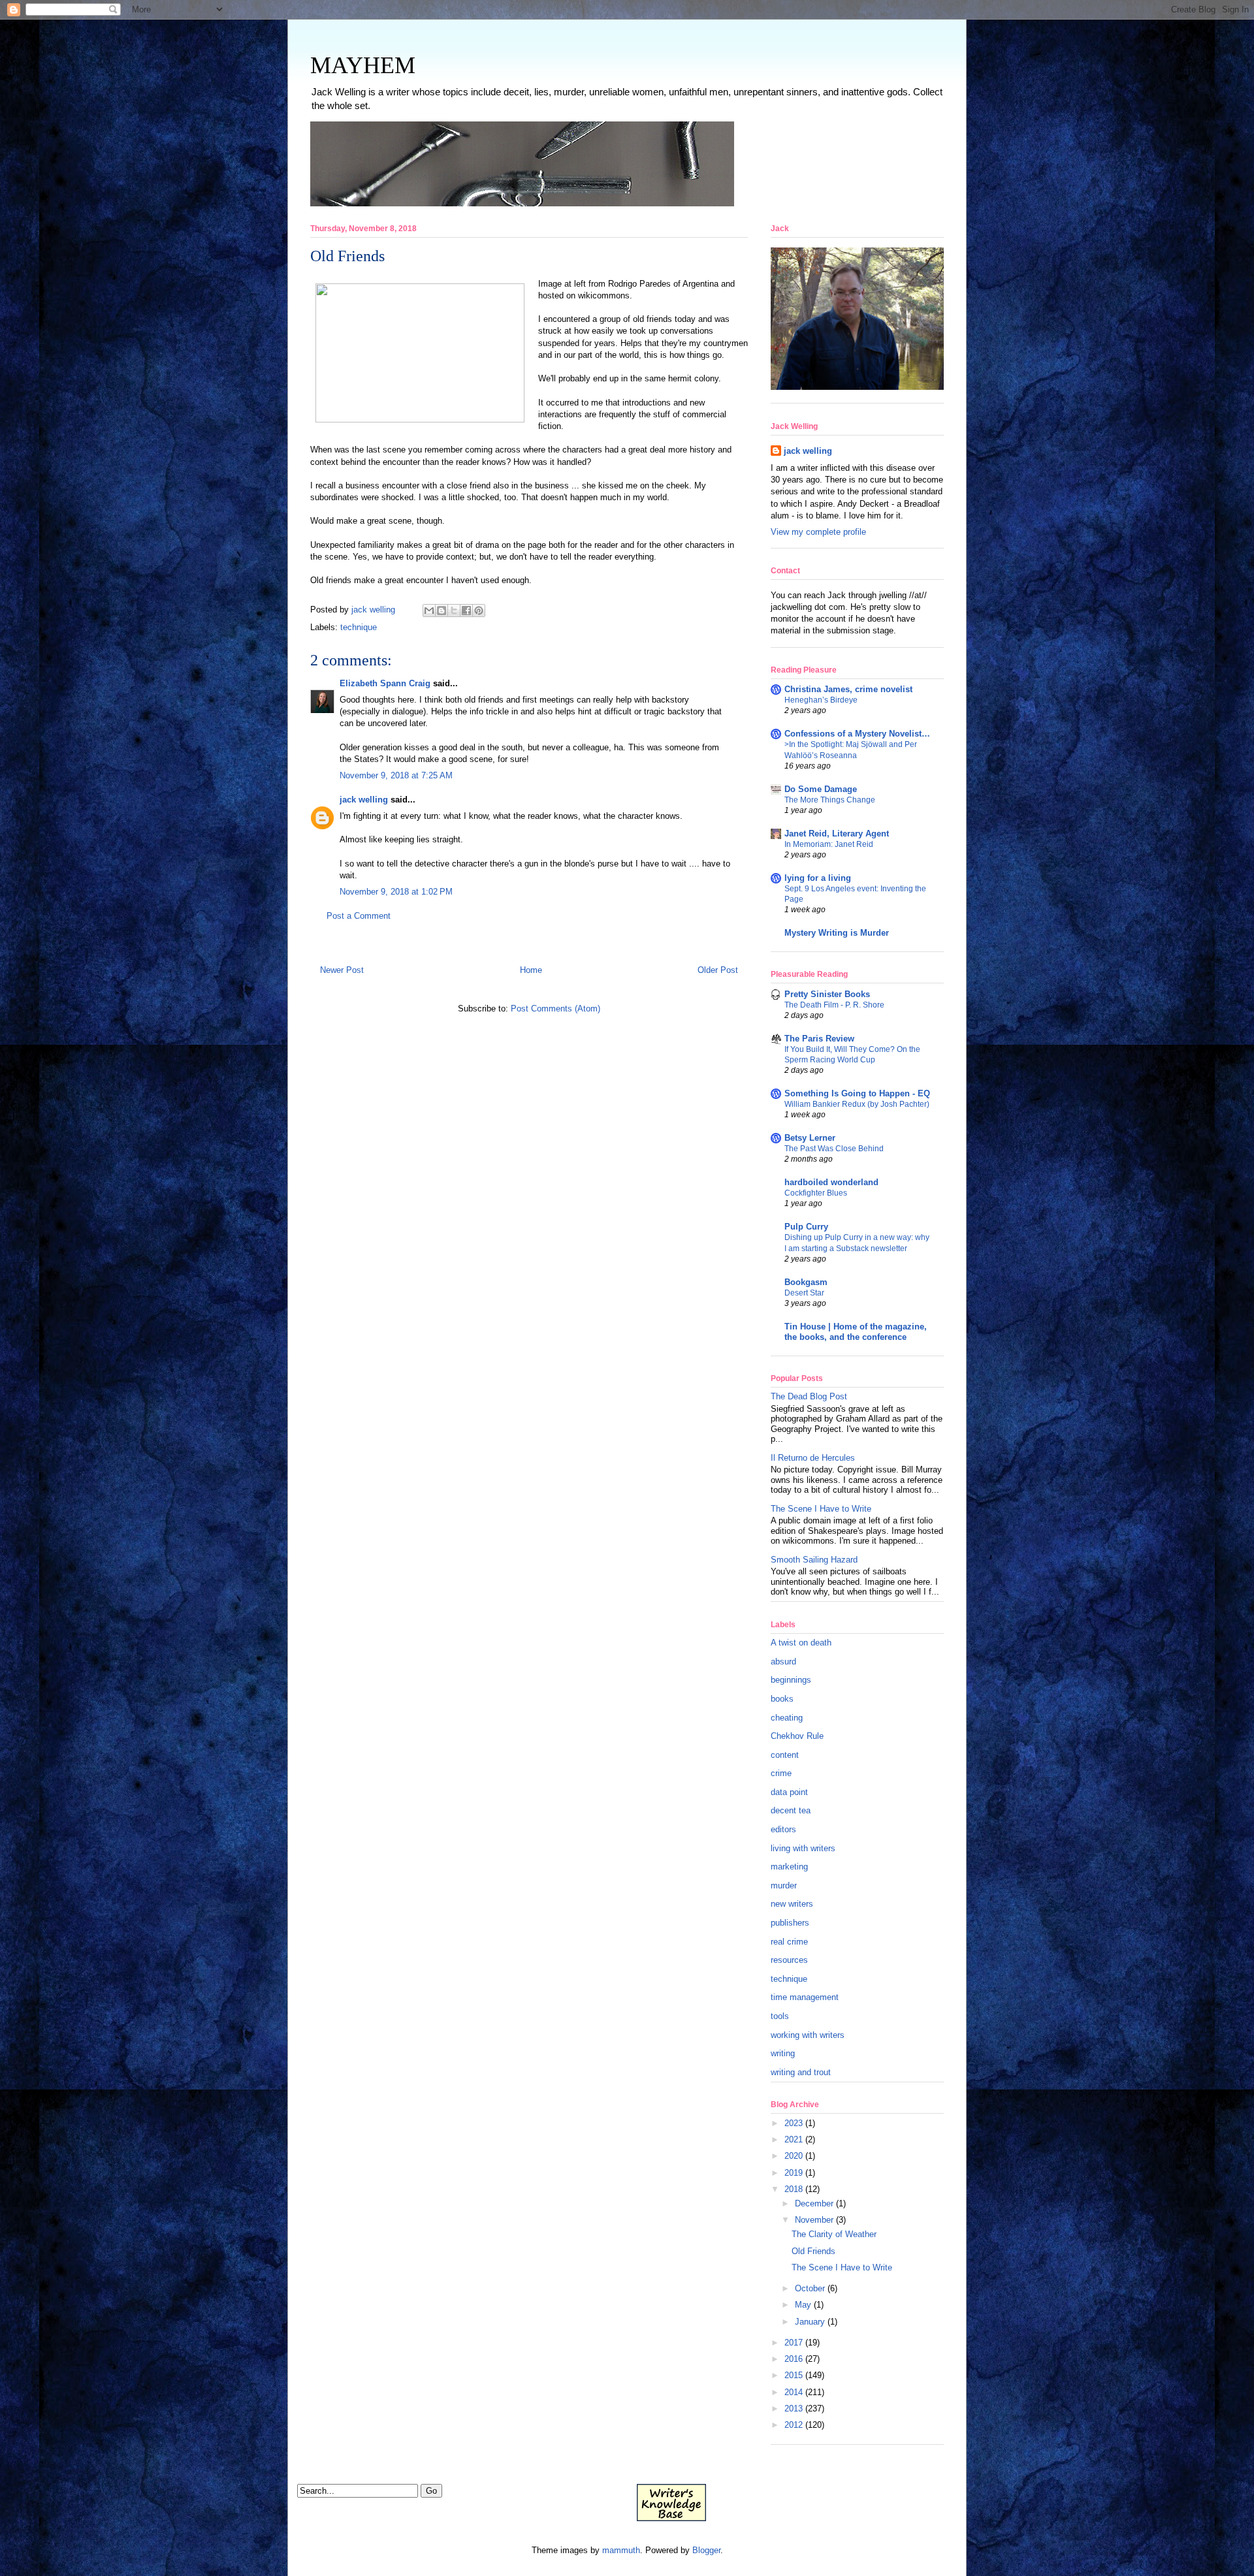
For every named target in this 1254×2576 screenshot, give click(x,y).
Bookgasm (806, 1282)
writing (783, 2053)
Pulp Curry (806, 1227)
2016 (794, 2359)
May (803, 2305)
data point (789, 1792)
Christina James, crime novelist (848, 689)
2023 (794, 2123)
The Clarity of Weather (834, 2234)
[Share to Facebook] (466, 611)
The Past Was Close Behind (834, 1149)
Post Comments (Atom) (555, 1009)
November (814, 2220)
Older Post (718, 970)
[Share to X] (454, 611)
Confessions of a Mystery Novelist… (857, 734)
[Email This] (429, 611)
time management (805, 1997)
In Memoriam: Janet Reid (829, 844)
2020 (794, 2156)
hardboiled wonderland (831, 1182)
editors (783, 1829)
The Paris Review (819, 1039)
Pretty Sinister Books (827, 994)
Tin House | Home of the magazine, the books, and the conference (856, 1332)
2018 (794, 2189)
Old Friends (813, 2251)
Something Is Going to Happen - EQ (857, 1093)
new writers (792, 1904)
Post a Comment (359, 916)
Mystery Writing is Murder (837, 933)
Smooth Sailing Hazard (814, 1560)
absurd (783, 1662)
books (782, 1699)
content (785, 1755)
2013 (794, 2409)
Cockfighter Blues (816, 1193)
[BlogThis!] (442, 611)
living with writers (803, 1848)
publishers (790, 1923)
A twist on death (801, 1643)
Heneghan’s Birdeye (821, 700)
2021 (794, 2139)
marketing (789, 1867)
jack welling (364, 800)
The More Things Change (830, 800)
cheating (787, 1718)
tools (780, 2016)
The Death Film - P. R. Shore (834, 1005)
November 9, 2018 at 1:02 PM (396, 892)
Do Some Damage (821, 789)
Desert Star (804, 1293)
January (810, 2322)
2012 (794, 2425)
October (810, 2288)
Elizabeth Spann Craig (385, 683)
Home (531, 970)
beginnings (791, 1680)
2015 (794, 2375)
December (814, 2203)
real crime (789, 1942)
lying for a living (818, 878)
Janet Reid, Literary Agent (837, 834)
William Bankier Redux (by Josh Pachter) (857, 1104)
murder (784, 1885)
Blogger (706, 2550)
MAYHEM (363, 65)
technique (359, 627)
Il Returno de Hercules (813, 1458)
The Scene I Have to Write (821, 1509)
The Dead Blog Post (809, 1396)
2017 (794, 2343)
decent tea (791, 1810)
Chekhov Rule (797, 1736)
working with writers (808, 2035)
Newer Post (342, 970)
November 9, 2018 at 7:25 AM (396, 775)
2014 (794, 2392)
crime (781, 1773)
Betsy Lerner (810, 1138)
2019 (794, 2173)
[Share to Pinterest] (479, 611)
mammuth (621, 2550)
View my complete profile (818, 532)
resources (789, 1960)
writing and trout (801, 2072)
